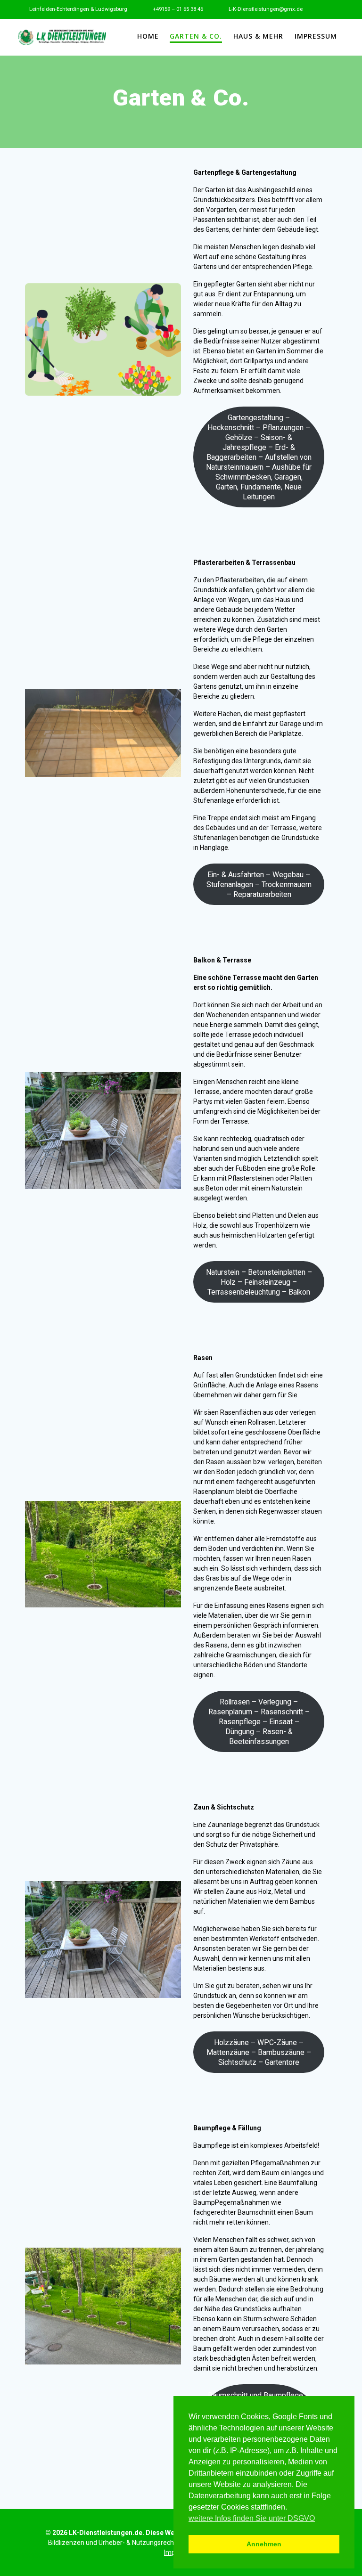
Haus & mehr (258, 36)
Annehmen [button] (264, 2544)
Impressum (316, 36)
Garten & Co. (196, 36)
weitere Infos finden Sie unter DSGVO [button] (252, 2518)
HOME (148, 36)
